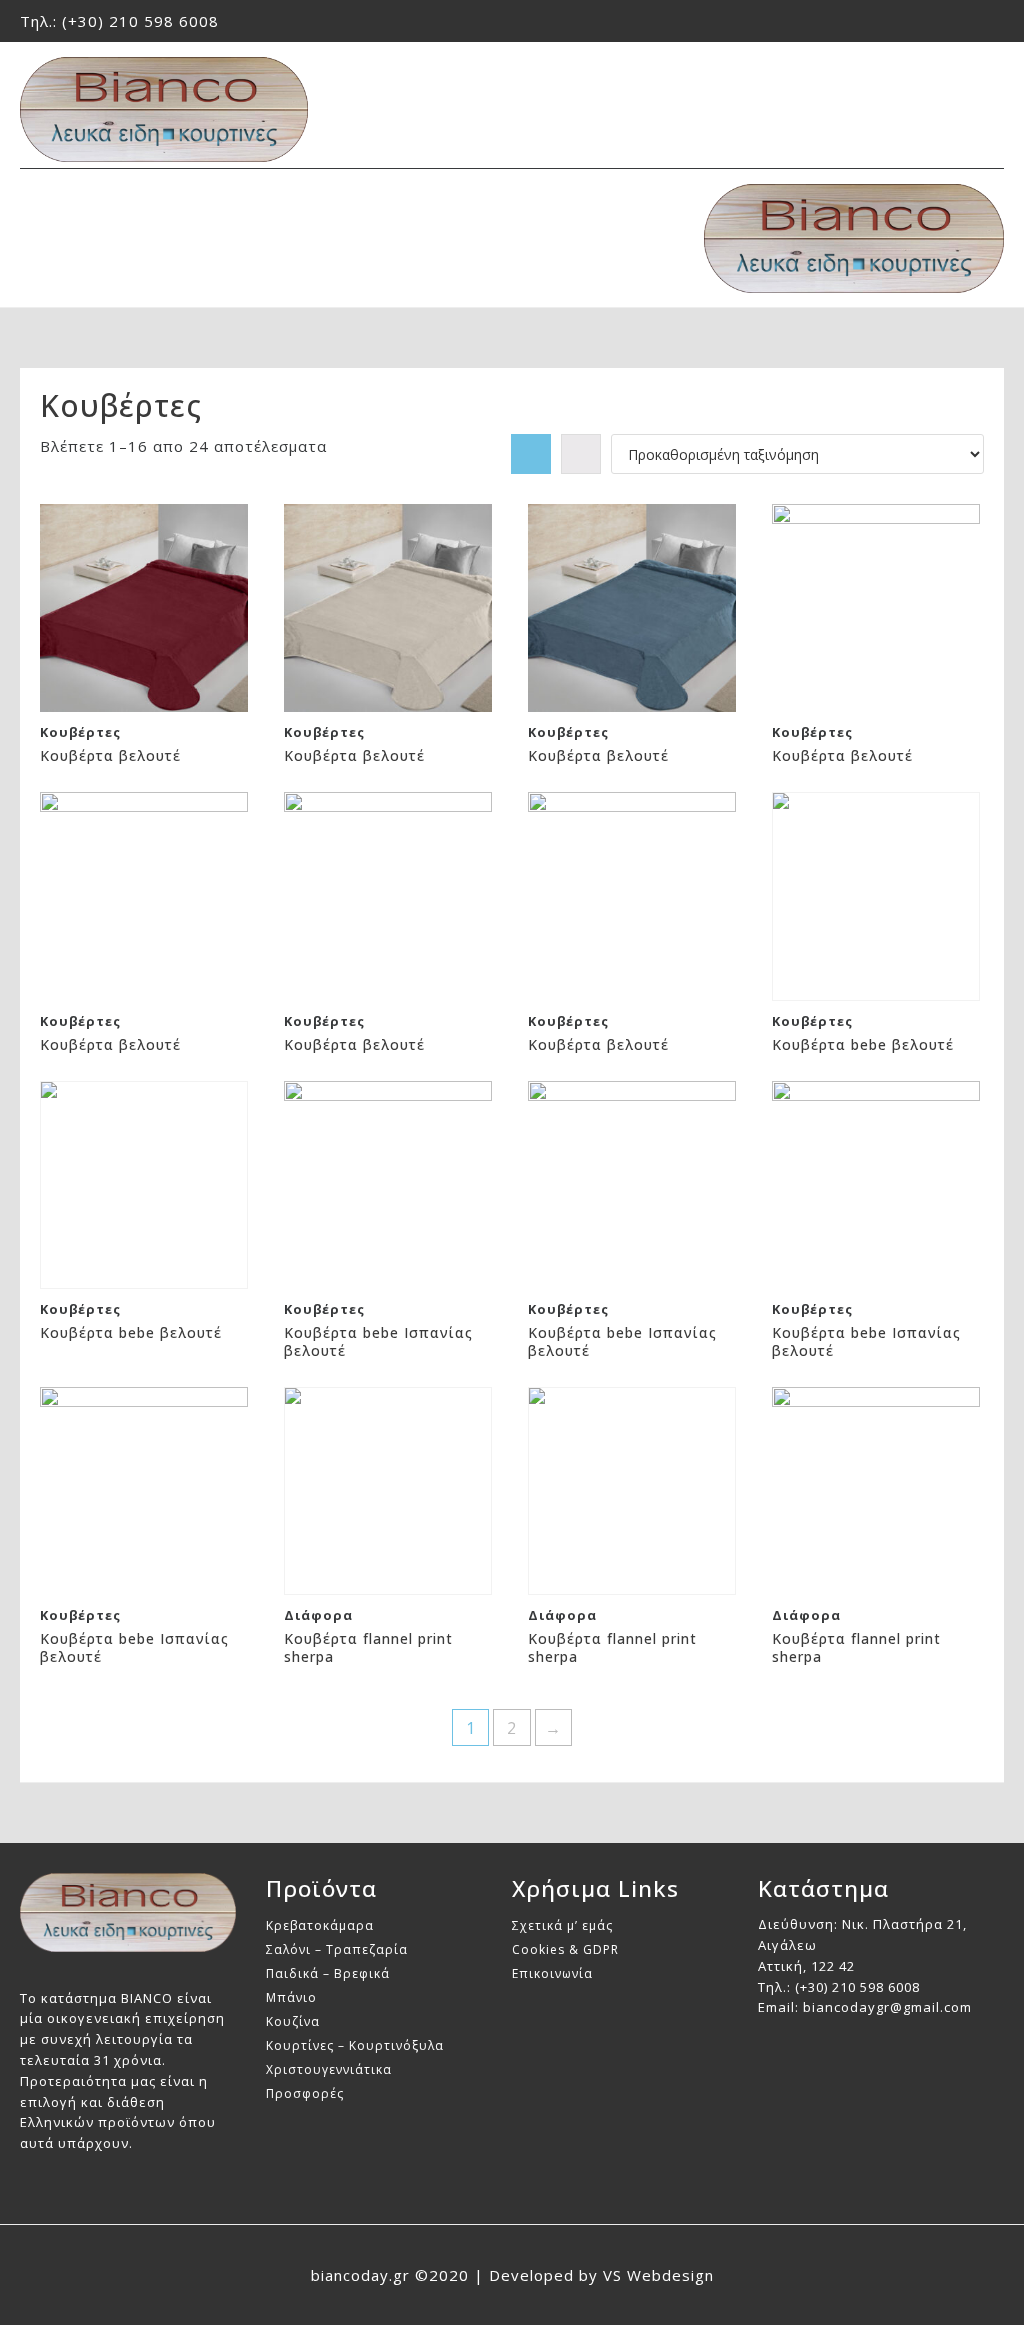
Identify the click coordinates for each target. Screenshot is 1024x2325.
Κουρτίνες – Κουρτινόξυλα (355, 2045)
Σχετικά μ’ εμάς (562, 1925)
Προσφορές (305, 2093)
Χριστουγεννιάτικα (329, 2069)
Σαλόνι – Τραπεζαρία (337, 1949)
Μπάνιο (291, 1997)
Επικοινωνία (552, 1973)
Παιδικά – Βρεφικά (328, 1973)
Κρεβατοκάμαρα (320, 1925)
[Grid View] (531, 454)
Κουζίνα (293, 2021)
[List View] (581, 454)
